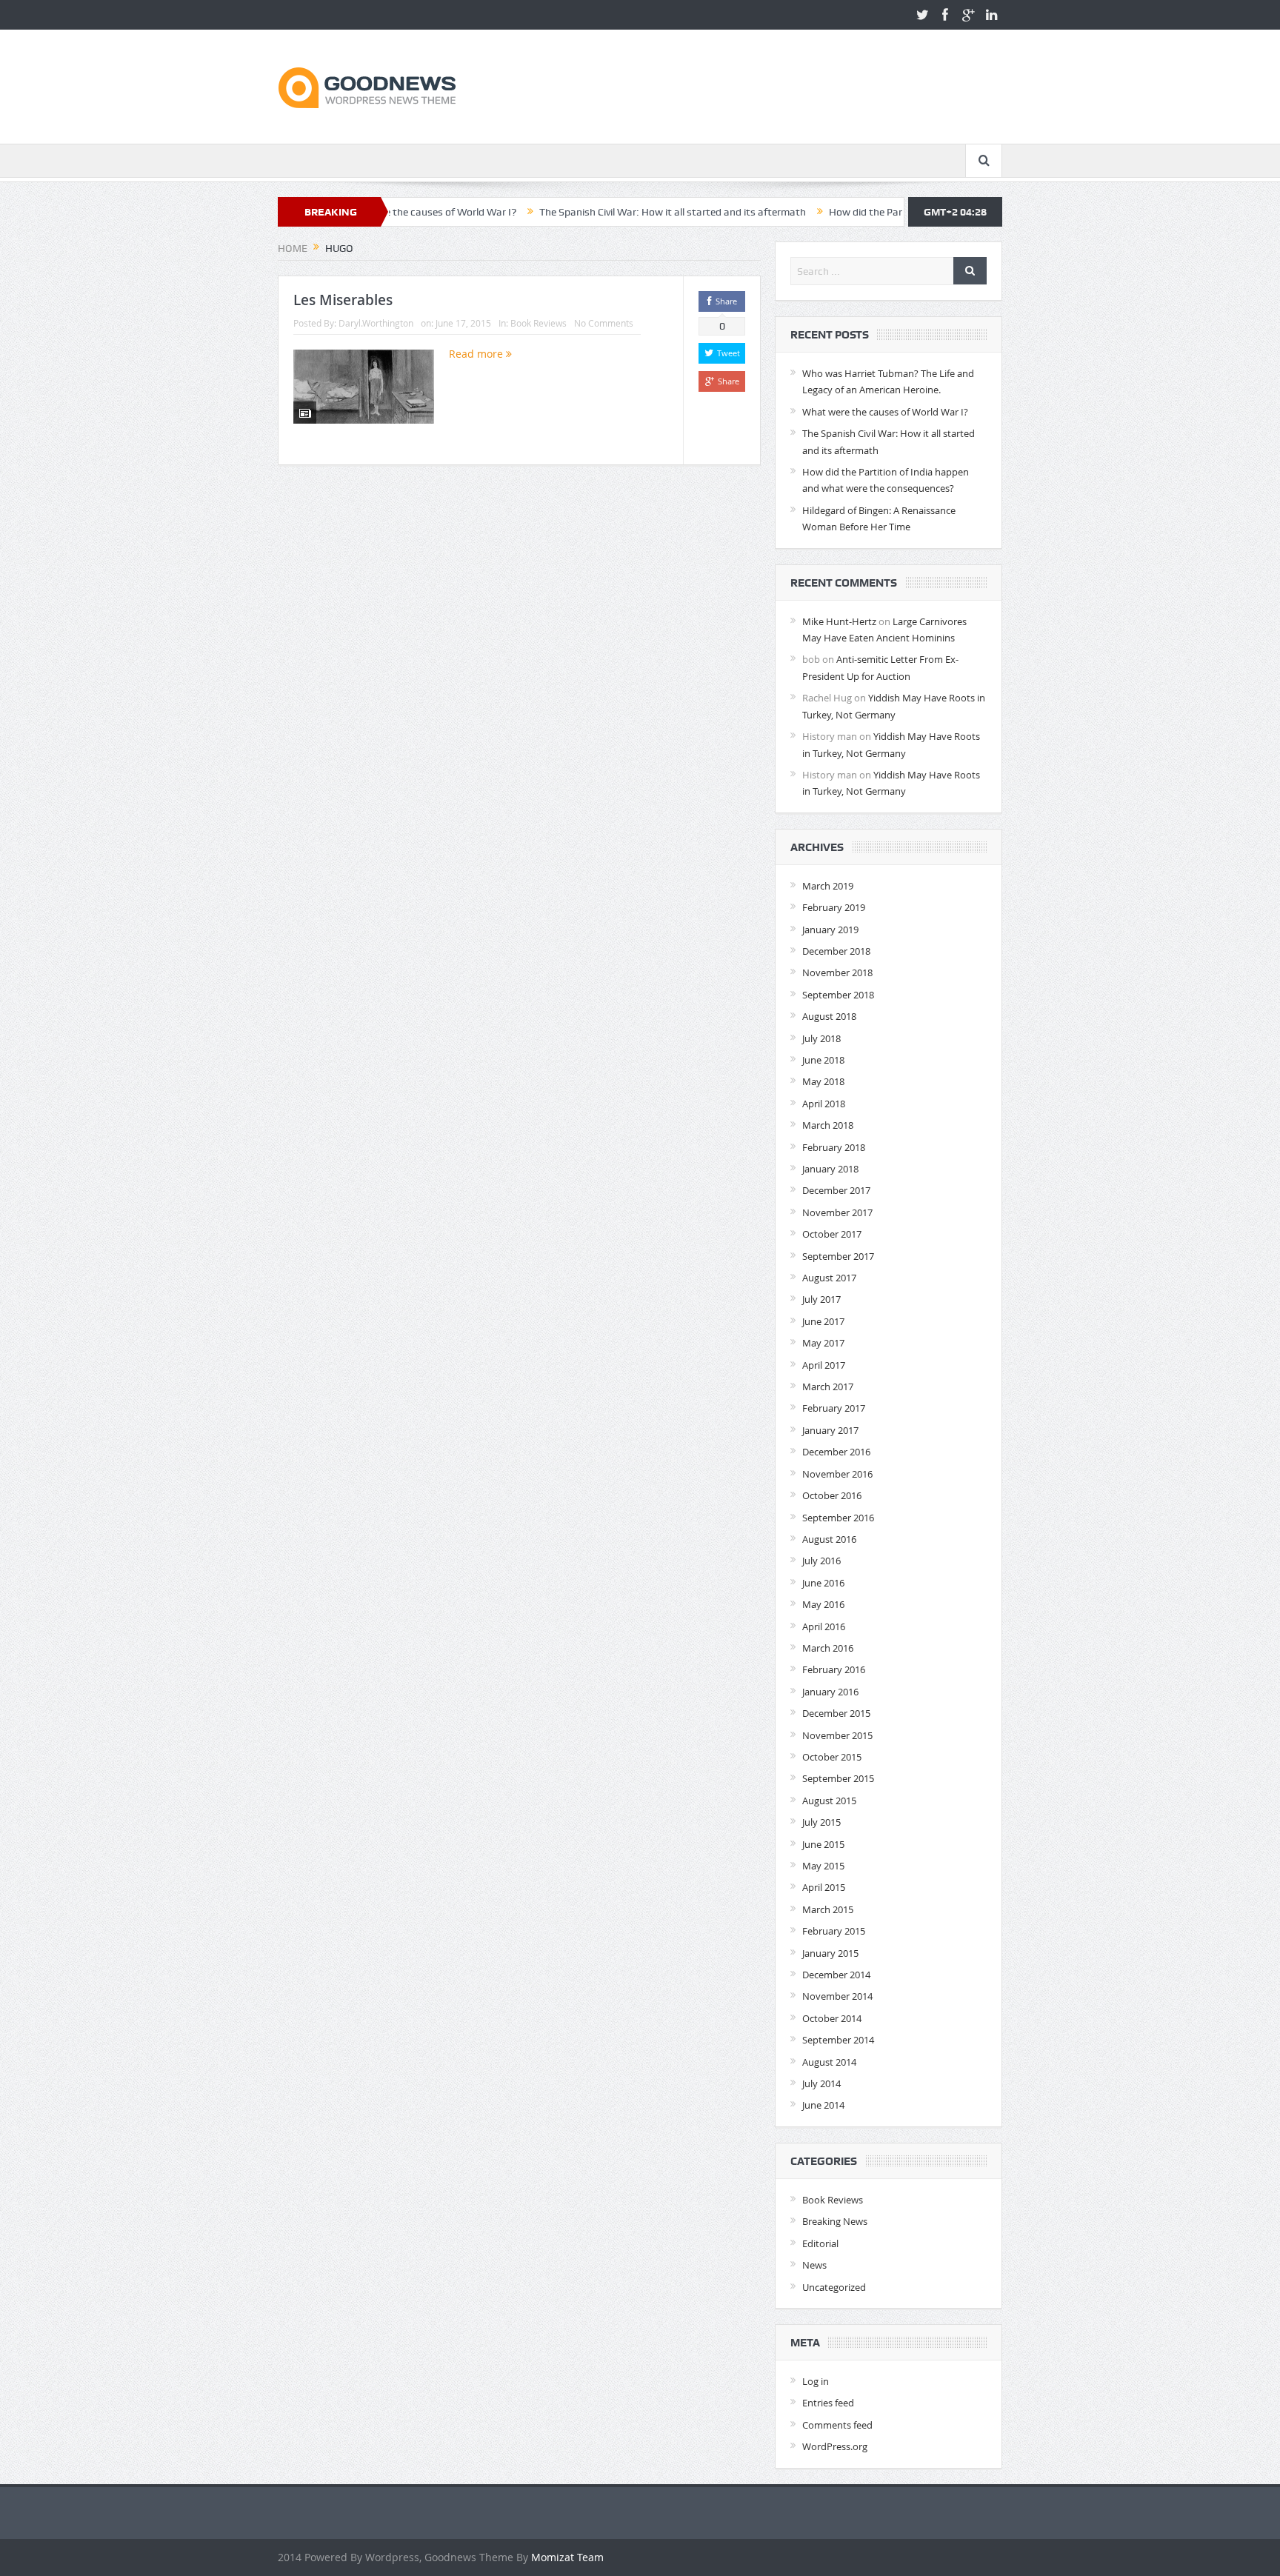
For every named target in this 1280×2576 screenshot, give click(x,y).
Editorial (820, 2243)
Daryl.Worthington (376, 323)
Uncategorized (834, 2287)
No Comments (604, 323)
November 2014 (837, 1996)
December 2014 (836, 1975)
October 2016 (832, 1495)
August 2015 (829, 1801)
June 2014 (823, 2105)
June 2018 (823, 1060)
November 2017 (837, 1212)
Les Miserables (343, 300)
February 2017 (834, 1408)
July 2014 (821, 2083)
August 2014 (829, 2062)
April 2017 (824, 1365)
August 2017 (829, 1278)
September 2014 (838, 2040)
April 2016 (824, 1626)
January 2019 (830, 930)
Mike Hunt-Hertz (839, 621)
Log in (816, 2381)
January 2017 (830, 1430)
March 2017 (828, 1387)
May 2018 (823, 1081)
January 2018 (830, 1169)
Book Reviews (539, 323)
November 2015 (837, 1735)
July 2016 (821, 1561)
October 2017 (832, 1234)
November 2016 (837, 1474)
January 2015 (830, 1953)
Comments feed (837, 2425)
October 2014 (832, 2018)
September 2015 (838, 1778)
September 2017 (838, 1256)
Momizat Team (567, 2557)
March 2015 (828, 1909)
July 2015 (821, 1822)
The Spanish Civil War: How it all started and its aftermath (594, 212)
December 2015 (836, 1713)
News (814, 2265)
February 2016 (834, 1669)
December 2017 (836, 1190)
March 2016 (828, 1648)
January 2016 (830, 1692)
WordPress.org (835, 2446)
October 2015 (832, 1757)
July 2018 (821, 1038)
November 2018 (837, 972)
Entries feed (828, 2403)
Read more (477, 354)
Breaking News (835, 2221)
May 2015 (823, 1866)
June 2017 (823, 1321)
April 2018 (824, 1104)
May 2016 (823, 1604)
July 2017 (821, 1299)
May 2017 (823, 1343)
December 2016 (836, 1452)
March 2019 (828, 886)
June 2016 (823, 1583)
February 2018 (834, 1147)
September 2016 (838, 1518)
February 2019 (834, 907)
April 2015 (824, 1887)
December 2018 (836, 951)
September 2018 (838, 995)
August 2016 (829, 1539)
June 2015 (823, 1844)
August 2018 (829, 1016)
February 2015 (834, 1931)
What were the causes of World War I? (885, 412)
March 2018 (828, 1125)
